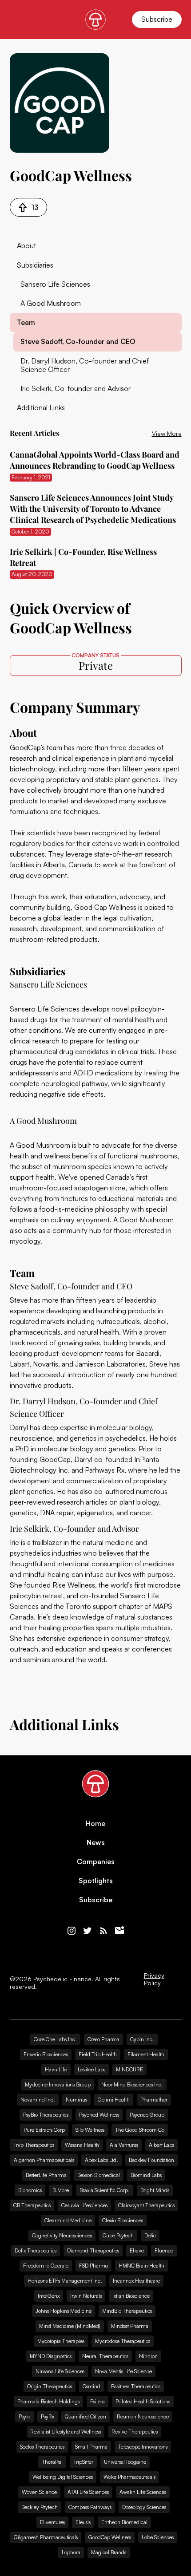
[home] (95, 20)
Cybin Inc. (142, 2039)
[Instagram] (72, 1931)
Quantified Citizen (86, 2416)
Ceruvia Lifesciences (84, 2205)
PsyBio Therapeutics (46, 2115)
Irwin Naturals (86, 2296)
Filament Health (146, 2054)
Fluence (164, 2250)
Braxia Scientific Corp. (105, 2190)
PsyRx (48, 2416)
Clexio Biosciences (123, 2220)
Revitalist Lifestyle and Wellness (66, 2432)
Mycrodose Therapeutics (123, 2341)
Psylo (24, 2416)
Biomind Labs (146, 2175)
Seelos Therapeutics (42, 2447)
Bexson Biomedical (99, 2175)
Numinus (76, 2100)
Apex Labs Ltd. (101, 2160)
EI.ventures (52, 2522)
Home (95, 1823)
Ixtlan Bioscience (131, 2296)
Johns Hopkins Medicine (64, 2311)
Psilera (97, 2401)
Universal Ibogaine (125, 2462)
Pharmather (154, 2100)
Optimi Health (114, 2100)
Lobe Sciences (158, 2537)
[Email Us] (119, 1931)
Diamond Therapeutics (93, 2250)
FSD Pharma (94, 2266)
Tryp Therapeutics (34, 2145)
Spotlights (96, 1881)
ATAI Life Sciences (88, 2492)
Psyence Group (147, 2115)
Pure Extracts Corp (44, 2130)
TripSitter (83, 2462)
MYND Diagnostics (51, 2356)
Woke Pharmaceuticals (129, 2477)
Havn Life (56, 2069)
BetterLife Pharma (46, 2175)
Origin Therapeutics (50, 2386)
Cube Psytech (118, 2235)
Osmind (92, 2386)
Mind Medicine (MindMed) (70, 2326)
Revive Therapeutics (135, 2432)
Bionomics (30, 2190)
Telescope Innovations (143, 2447)
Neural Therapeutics (105, 2356)
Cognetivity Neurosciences (62, 2235)
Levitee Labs (92, 2069)
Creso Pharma (103, 2039)
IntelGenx (49, 2296)
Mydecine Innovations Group (58, 2084)
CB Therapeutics (32, 2205)
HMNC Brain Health (141, 2266)
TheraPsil (52, 2462)
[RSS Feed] (103, 1931)
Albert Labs (161, 2145)
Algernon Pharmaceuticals (44, 2160)
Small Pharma (91, 2447)
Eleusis (83, 2522)
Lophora (71, 2552)
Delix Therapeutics (36, 2250)
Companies (96, 1862)
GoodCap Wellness (110, 2537)
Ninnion (148, 2356)
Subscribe (157, 19)
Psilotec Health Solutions (143, 2401)
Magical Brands (109, 2552)
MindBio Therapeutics (127, 2311)
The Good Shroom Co (140, 2130)
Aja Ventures (124, 2145)
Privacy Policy (154, 1979)
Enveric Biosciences (46, 2054)
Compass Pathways (90, 2507)
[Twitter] (88, 1931)
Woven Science (39, 2492)
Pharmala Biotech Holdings (48, 2401)
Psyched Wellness (99, 2115)
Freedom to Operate (46, 2266)
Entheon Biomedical (124, 2522)
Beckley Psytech (40, 2507)
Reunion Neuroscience (143, 2416)
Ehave (137, 2250)
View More (167, 433)
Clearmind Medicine (68, 2220)
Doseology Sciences (144, 2507)
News (96, 1843)
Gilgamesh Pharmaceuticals (46, 2537)
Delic (150, 2235)
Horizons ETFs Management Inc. (65, 2281)
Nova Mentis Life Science (123, 2371)
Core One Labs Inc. (55, 2039)
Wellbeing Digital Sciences (63, 2477)
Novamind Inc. (38, 2100)
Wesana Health (82, 2145)
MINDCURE (129, 2069)
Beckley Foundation (151, 2160)
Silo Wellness (90, 2130)
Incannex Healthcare (136, 2281)
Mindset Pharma (130, 2326)
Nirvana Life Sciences (60, 2371)
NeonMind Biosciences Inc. (132, 2084)
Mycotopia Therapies (61, 2341)
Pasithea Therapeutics (136, 2386)
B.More (61, 2190)
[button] (15, 20)
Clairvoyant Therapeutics (146, 2205)
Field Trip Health (98, 2054)
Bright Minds (155, 2190)
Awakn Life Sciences (143, 2492)
